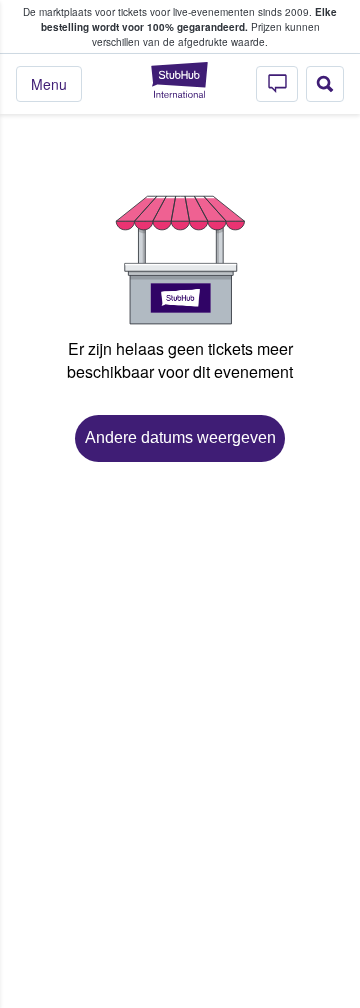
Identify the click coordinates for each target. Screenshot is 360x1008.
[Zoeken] (325, 84)
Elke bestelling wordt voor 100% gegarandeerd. (189, 19)
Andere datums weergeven (180, 437)
